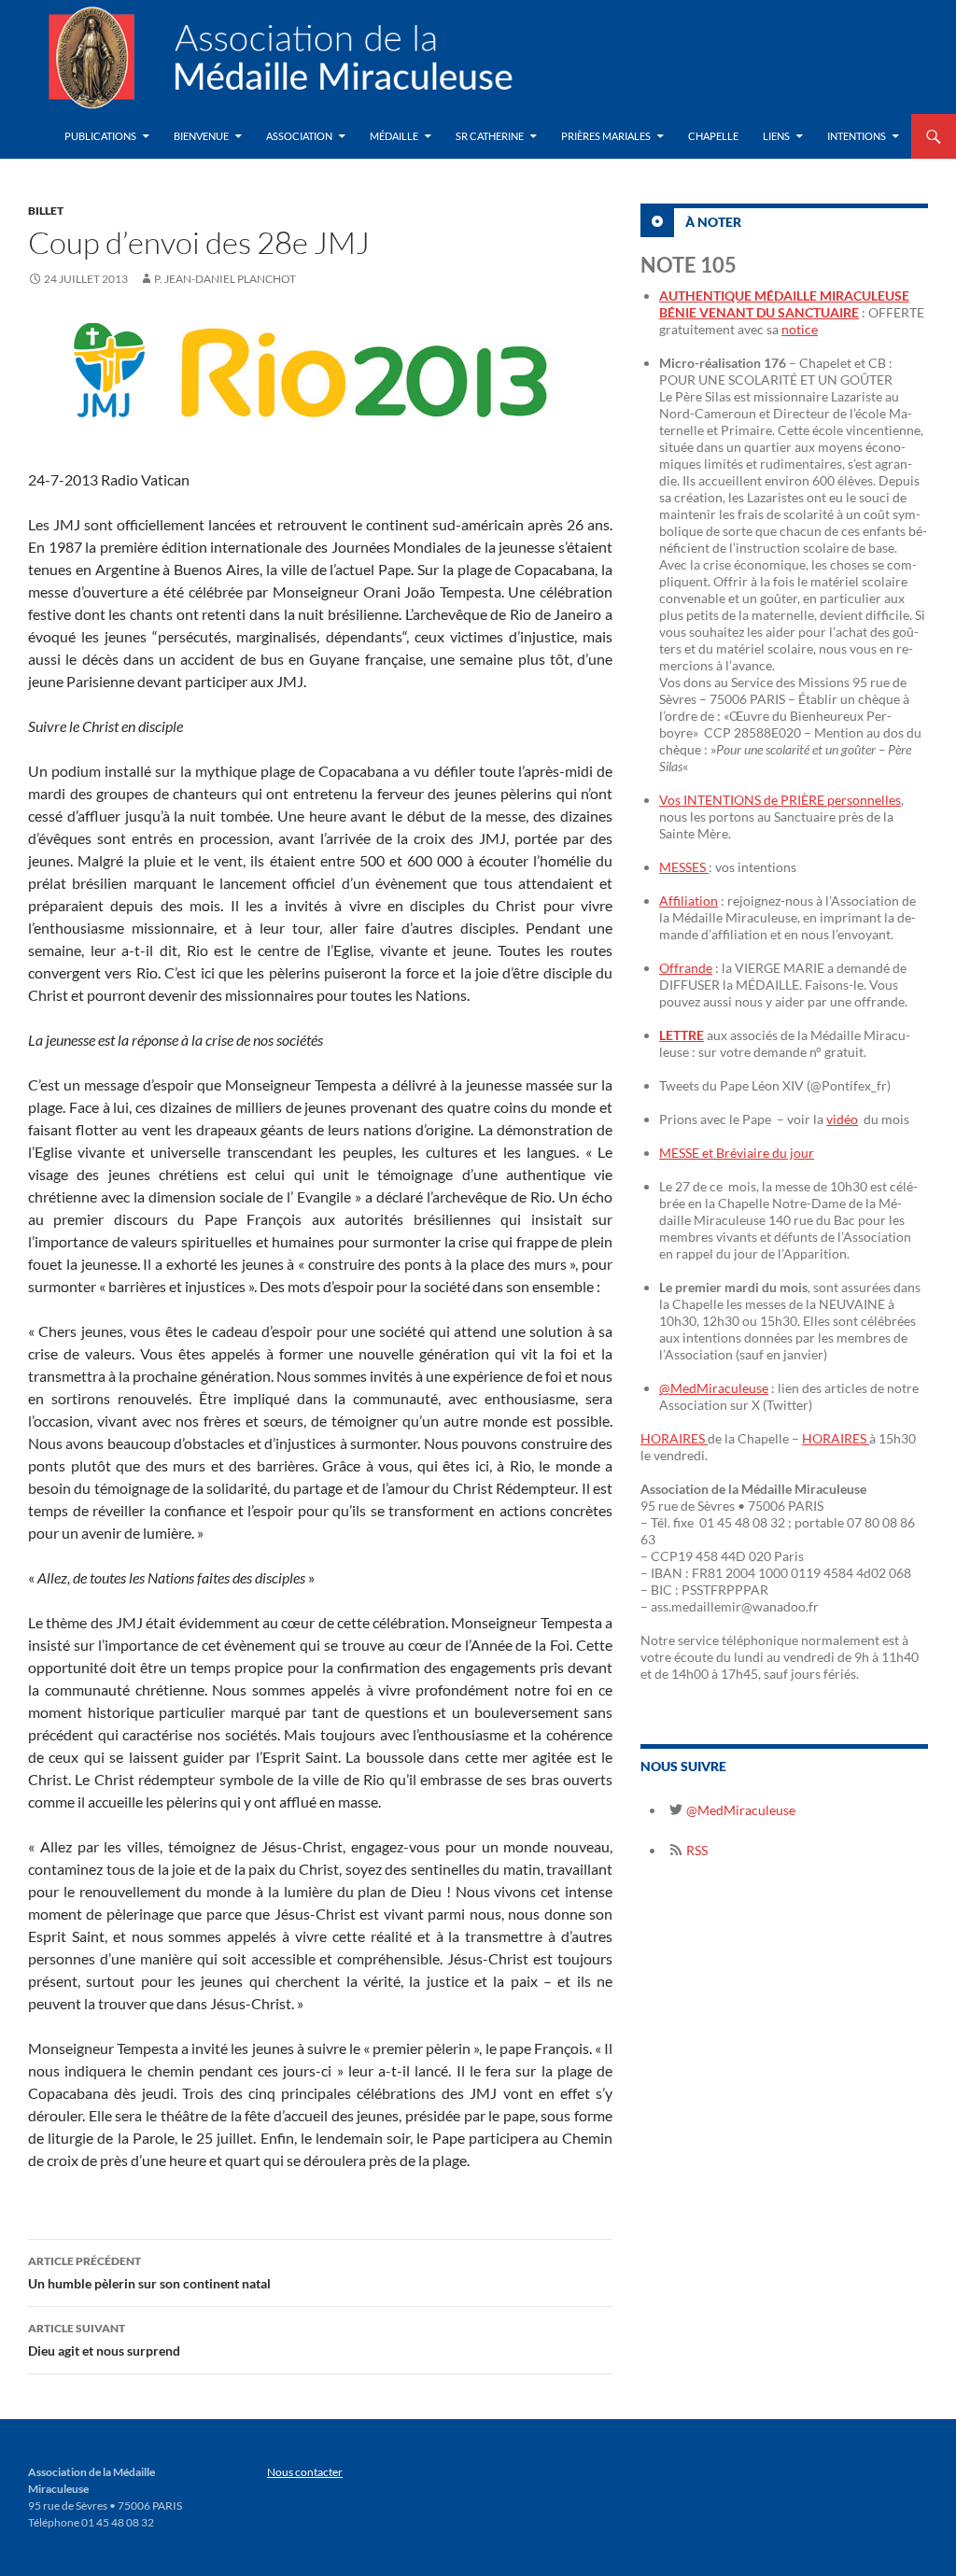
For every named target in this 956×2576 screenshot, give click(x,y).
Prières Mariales (606, 136)
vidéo (842, 1119)
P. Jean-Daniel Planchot (225, 279)
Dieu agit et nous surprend (104, 2340)
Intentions (857, 136)
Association (299, 136)
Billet (46, 211)
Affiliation (689, 901)
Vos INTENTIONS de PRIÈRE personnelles (780, 800)
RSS (696, 1850)
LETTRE (682, 1035)
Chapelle (713, 136)
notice (800, 329)
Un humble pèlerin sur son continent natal (149, 2273)
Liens (776, 136)
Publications (100, 136)
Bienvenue (201, 136)
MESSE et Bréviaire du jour (737, 1153)
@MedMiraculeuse (714, 1388)
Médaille (394, 136)
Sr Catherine (490, 136)
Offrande (686, 968)
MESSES (684, 867)
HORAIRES (674, 1438)
